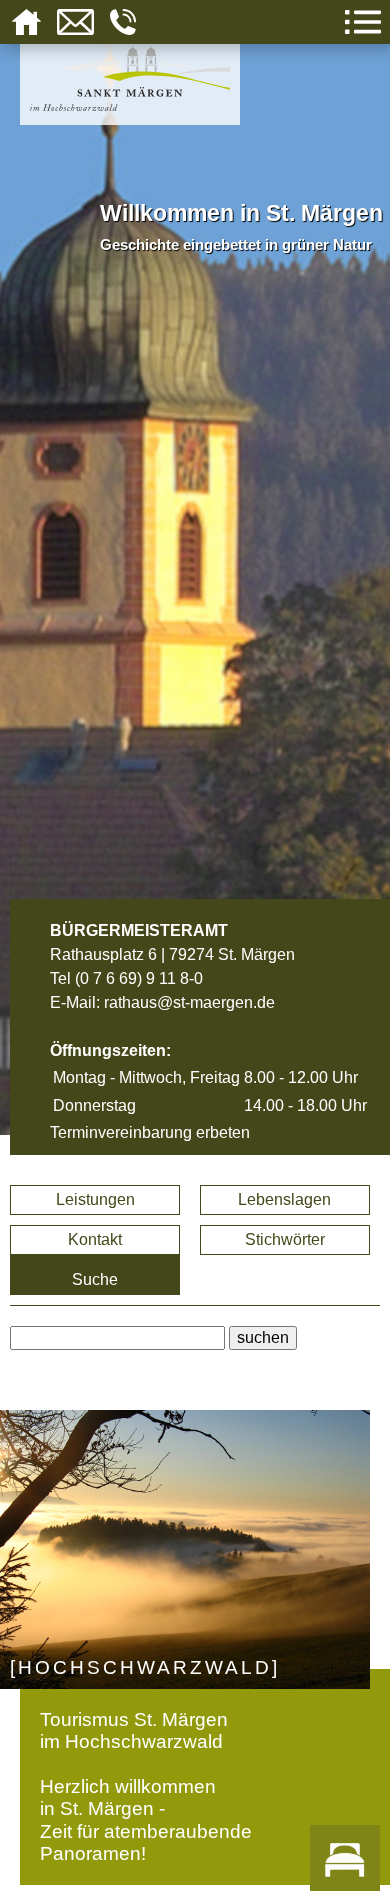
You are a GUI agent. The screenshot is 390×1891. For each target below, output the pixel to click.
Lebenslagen (284, 1199)
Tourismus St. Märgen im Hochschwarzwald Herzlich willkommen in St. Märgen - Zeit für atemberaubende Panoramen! (146, 1786)
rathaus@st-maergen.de (189, 1002)
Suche (95, 1279)
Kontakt (95, 1239)
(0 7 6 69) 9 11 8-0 (139, 978)
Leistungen (95, 1199)
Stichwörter (285, 1239)
